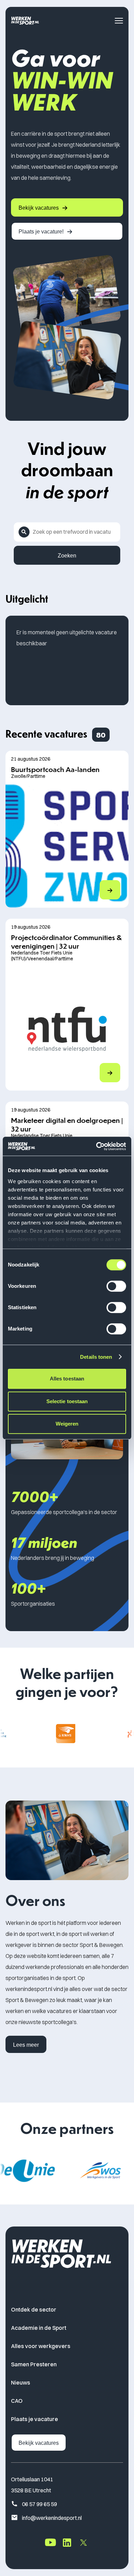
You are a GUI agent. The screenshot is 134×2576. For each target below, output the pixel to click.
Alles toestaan (67, 1379)
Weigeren (67, 1424)
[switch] (116, 1286)
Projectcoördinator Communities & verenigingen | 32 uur (66, 941)
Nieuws (21, 2382)
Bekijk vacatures (39, 208)
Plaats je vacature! (41, 232)
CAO (17, 2401)
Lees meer (26, 2045)
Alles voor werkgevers (41, 2346)
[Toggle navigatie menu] (119, 21)
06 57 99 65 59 (40, 2504)
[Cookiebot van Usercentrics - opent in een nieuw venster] (96, 1146)
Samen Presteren (34, 2364)
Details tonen (96, 1357)
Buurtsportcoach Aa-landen (55, 769)
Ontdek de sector (34, 2309)
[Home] (25, 20)
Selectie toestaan (67, 1401)
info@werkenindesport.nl (52, 2518)
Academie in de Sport (39, 2328)
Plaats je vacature (35, 2419)
